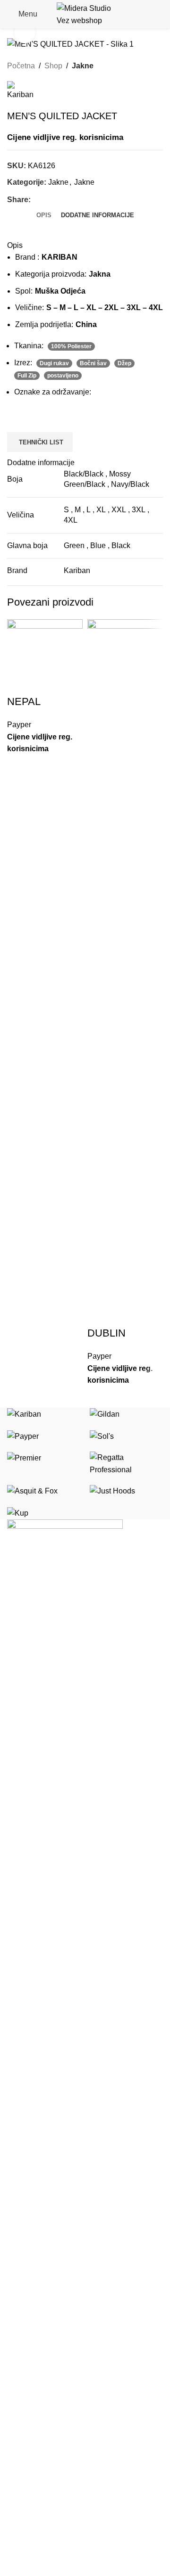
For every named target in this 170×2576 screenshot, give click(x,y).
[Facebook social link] (36, 200)
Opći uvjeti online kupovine (52, 2469)
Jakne (83, 66)
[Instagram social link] (25, 2317)
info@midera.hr (58, 2411)
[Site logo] (85, 13)
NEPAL (24, 701)
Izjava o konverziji (37, 2486)
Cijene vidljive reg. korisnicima (65, 137)
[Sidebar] (12, 2564)
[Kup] (85, 1463)
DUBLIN (106, 1333)
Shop (53, 66)
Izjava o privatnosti (38, 2451)
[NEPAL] (45, 656)
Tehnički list (41, 442)
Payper (19, 725)
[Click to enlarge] (25, 33)
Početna (21, 66)
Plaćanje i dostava (38, 2504)
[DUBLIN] (125, 972)
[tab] (44, 215)
